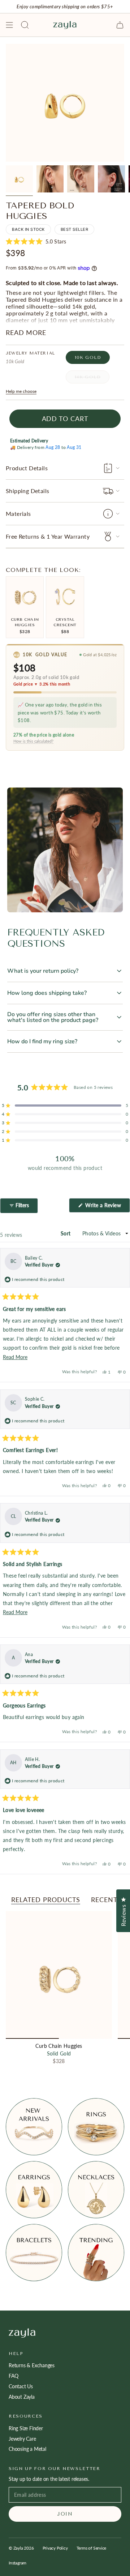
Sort (66, 1233)
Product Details (27, 468)
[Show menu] (9, 25)
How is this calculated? (33, 741)
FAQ (13, 2376)
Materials (18, 513)
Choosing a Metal (27, 2449)
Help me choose (21, 391)
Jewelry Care (22, 2439)
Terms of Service (92, 2548)
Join (65, 2514)
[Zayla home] (65, 2333)
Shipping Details (27, 491)
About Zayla (22, 2397)
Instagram (18, 2563)
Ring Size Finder (26, 2428)
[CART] (120, 25)
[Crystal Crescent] (65, 595)
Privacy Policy (55, 2548)
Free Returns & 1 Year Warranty (48, 536)
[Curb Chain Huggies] (25, 595)
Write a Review (107, 1207)
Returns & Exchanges (32, 2365)
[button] (36, 242)
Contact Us (21, 2386)
